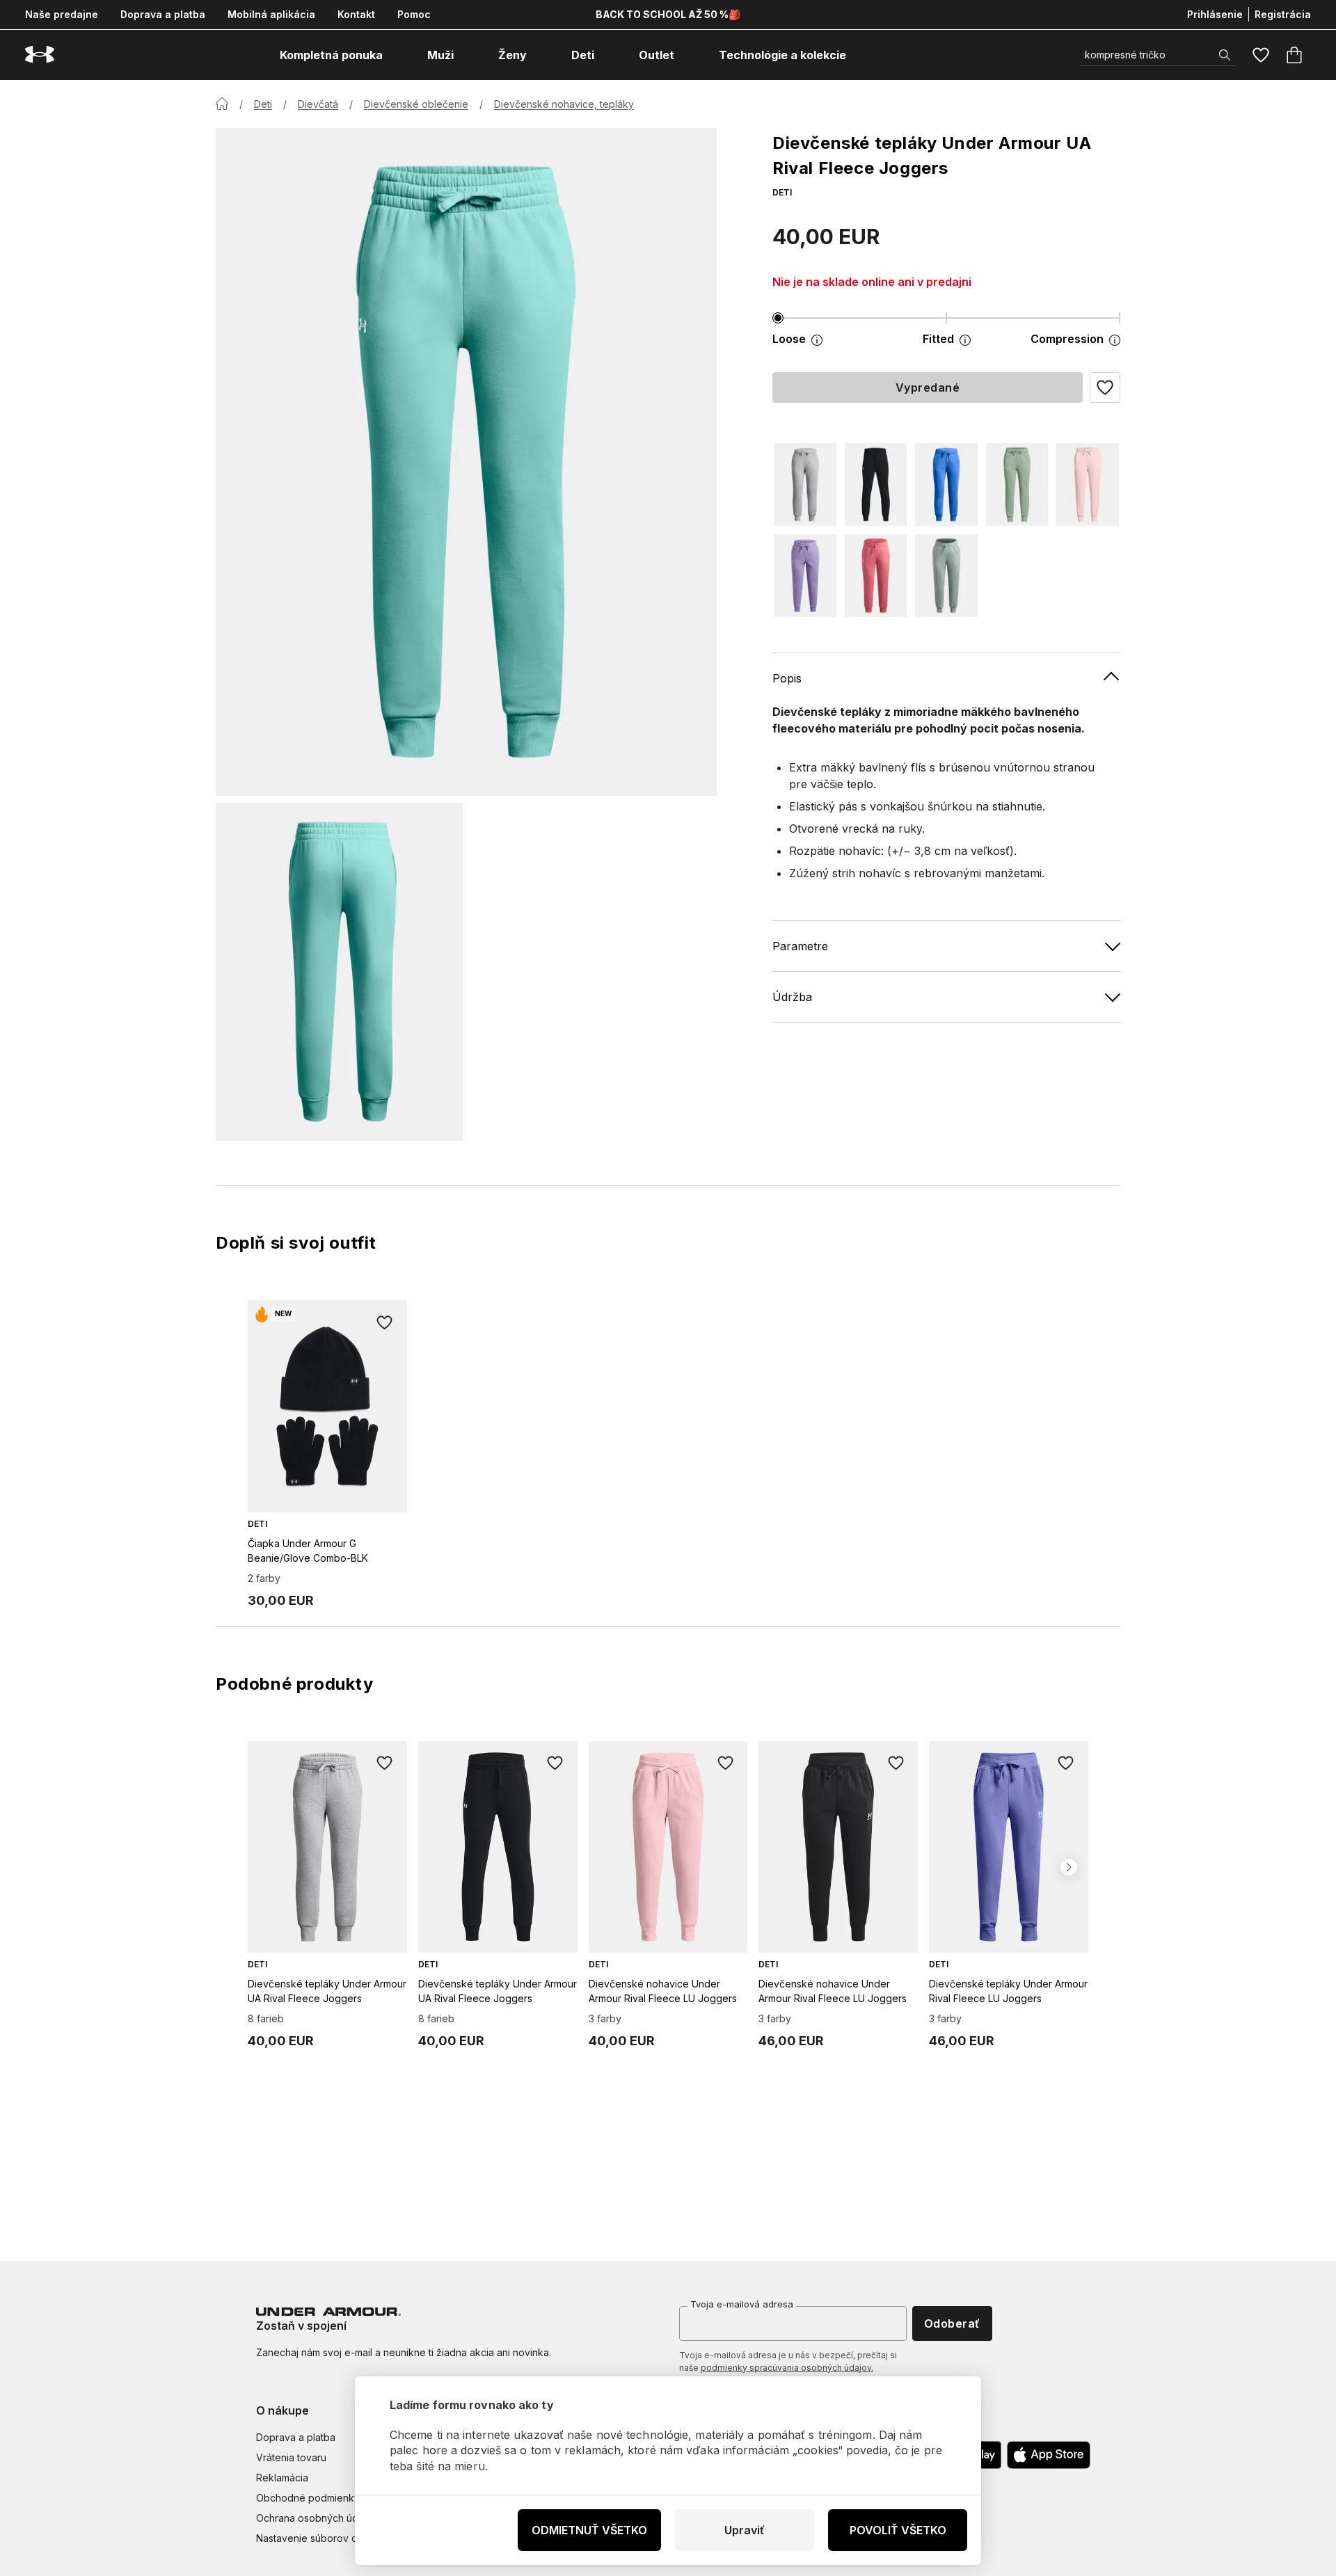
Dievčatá (318, 104)
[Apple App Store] (1049, 2455)
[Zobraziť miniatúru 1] (339, 972)
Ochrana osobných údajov (317, 2518)
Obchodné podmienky (308, 2498)
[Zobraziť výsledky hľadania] (1225, 55)
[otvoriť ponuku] (395, 55)
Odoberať (952, 2323)
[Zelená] (1017, 485)
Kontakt (356, 14)
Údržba (792, 996)
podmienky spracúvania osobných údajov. (787, 2368)
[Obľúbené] (1261, 55)
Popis (787, 678)
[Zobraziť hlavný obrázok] (466, 462)
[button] (1105, 387)
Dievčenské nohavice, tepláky (564, 104)
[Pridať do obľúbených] (385, 1322)
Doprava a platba (163, 14)
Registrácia (1283, 14)
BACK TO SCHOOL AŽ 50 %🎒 (668, 14)
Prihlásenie (1215, 14)
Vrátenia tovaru (291, 2457)
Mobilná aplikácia (271, 14)
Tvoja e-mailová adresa (742, 2304)
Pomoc (414, 14)
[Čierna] (876, 485)
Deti (263, 104)
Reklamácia (282, 2478)
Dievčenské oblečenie (416, 104)
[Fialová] (805, 576)
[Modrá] (946, 485)
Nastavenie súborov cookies (322, 2538)
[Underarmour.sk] (40, 55)
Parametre (800, 945)
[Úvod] (222, 104)
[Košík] (1294, 55)
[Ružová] (1088, 485)
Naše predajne (62, 14)
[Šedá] (805, 485)
